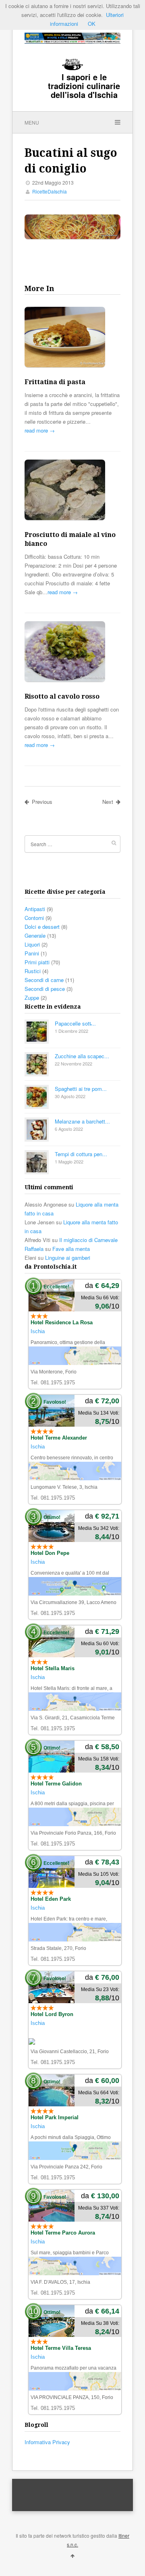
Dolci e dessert (42, 927)
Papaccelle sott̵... (75, 1023)
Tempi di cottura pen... (81, 1154)
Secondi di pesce (45, 989)
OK (92, 24)
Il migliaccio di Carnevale (88, 1240)
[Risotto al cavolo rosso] (72, 653)
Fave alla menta (71, 1249)
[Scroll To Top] (72, 2555)
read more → (40, 430)
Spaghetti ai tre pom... (81, 1089)
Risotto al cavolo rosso (62, 696)
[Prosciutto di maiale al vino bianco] (72, 491)
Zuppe (32, 998)
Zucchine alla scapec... (82, 1056)
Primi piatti (37, 962)
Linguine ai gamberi (68, 1258)
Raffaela (34, 1249)
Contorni (34, 918)
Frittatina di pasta (55, 382)
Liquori (32, 944)
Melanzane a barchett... (82, 1121)
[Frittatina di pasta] (72, 338)
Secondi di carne (44, 980)
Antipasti (35, 909)
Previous (42, 802)
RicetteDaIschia (50, 191)
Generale (35, 935)
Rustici (33, 971)
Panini (32, 953)
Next (108, 802)
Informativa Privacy (47, 2442)
